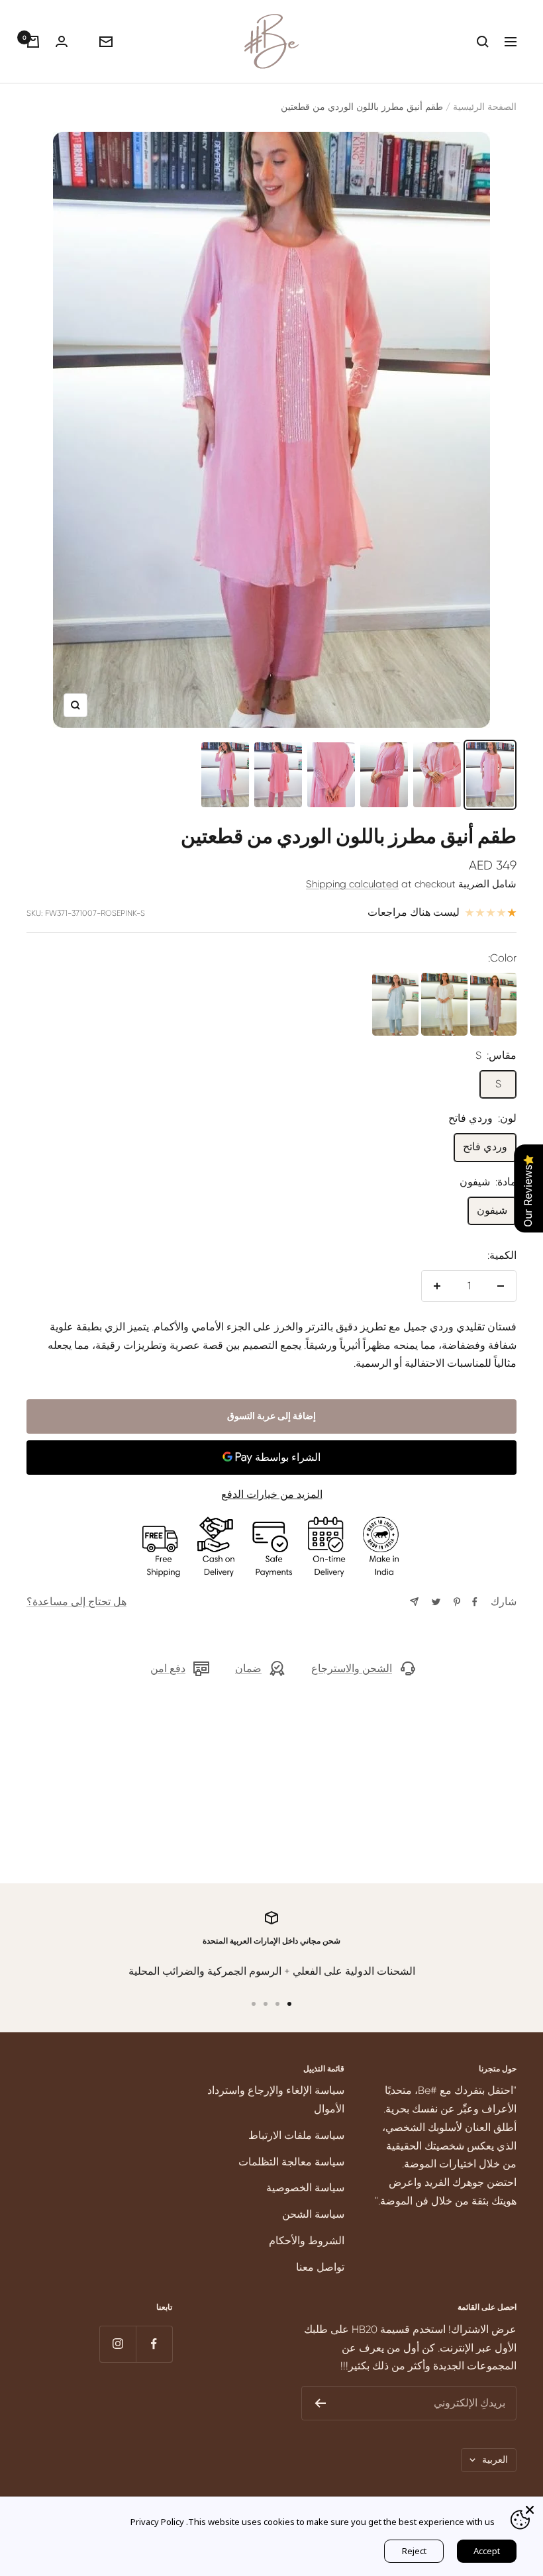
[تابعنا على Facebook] (154, 2344)
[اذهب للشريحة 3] (266, 2004)
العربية (495, 2459)
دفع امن (168, 1668)
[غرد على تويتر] (436, 1602)
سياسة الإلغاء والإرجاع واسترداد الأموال (276, 2100)
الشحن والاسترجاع (352, 1668)
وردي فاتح (485, 1147)
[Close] (530, 2510)
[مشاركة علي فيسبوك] (475, 1602)
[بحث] (483, 42)
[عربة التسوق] (33, 42)
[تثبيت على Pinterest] (457, 1602)
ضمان (248, 1668)
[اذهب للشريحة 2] (277, 2004)
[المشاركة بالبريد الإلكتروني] (414, 1602)
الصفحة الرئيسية (485, 107)
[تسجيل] (320, 2403)
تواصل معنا (320, 2267)
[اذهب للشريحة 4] (254, 2004)
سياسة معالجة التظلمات (291, 2162)
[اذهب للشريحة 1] (289, 2004)
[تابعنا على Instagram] (118, 2344)
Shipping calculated (352, 884)
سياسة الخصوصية (305, 2188)
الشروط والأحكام (307, 2241)
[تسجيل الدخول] (62, 41)
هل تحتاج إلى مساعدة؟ (76, 1602)
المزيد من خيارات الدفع (272, 1494)
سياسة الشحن (313, 2214)
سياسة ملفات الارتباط (296, 2135)
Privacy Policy (157, 2522)
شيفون (492, 1210)
